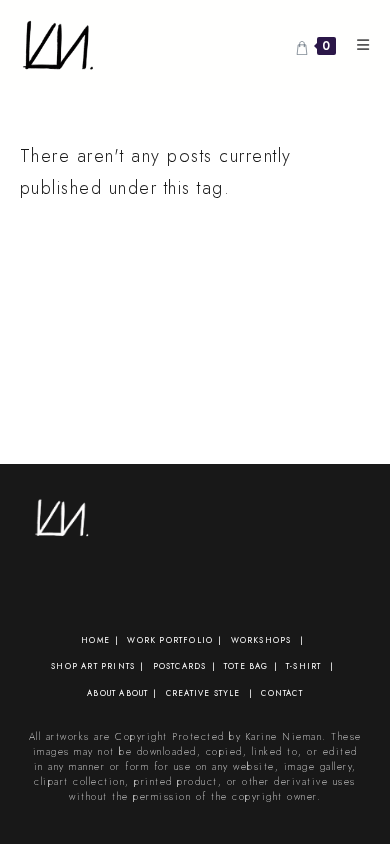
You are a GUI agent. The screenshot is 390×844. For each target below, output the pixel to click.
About (101, 693)
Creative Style (203, 693)
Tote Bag (246, 666)
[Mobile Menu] (356, 45)
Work (141, 640)
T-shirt (303, 666)
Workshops (261, 640)
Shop (64, 666)
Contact (281, 693)
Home (95, 640)
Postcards (180, 666)
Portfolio (186, 640)
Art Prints (108, 666)
